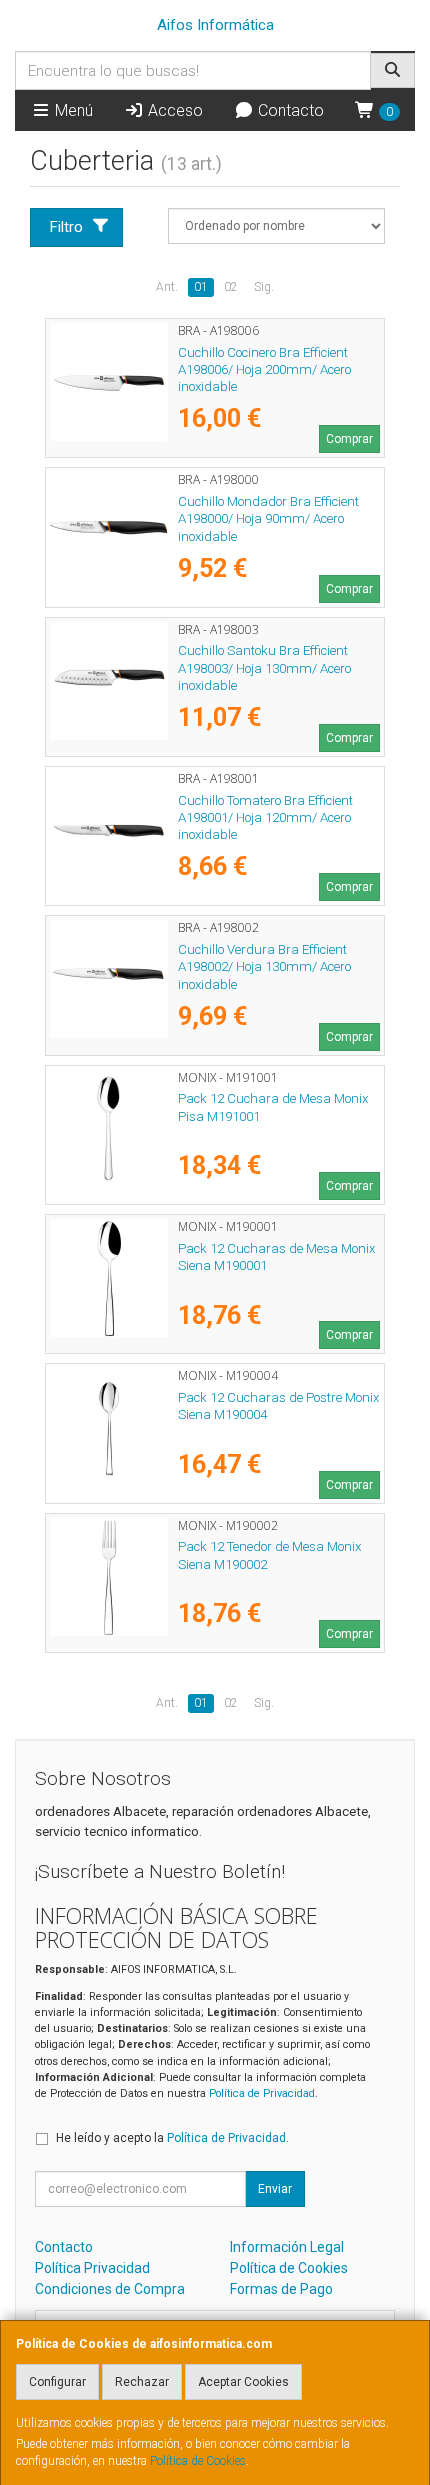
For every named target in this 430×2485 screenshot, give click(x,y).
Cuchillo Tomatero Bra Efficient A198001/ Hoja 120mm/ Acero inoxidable (265, 818)
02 (231, 287)
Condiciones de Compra (110, 2289)
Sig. (264, 287)
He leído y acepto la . (172, 2138)
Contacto (289, 110)
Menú (72, 110)
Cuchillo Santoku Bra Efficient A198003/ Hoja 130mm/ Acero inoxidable (264, 668)
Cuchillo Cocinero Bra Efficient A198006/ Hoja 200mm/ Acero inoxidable (264, 370)
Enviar (275, 2189)
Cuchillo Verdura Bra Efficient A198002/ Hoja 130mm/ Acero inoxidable (264, 967)
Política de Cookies (198, 2461)
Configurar (57, 2382)
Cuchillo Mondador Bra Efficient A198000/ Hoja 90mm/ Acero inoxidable (268, 519)
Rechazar (142, 2382)
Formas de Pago (281, 2289)
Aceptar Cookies (243, 2382)
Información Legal (287, 2247)
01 (201, 287)
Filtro (66, 227)
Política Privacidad (92, 2268)
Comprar (349, 439)
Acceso (173, 110)
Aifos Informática (215, 25)
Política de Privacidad (262, 2093)
